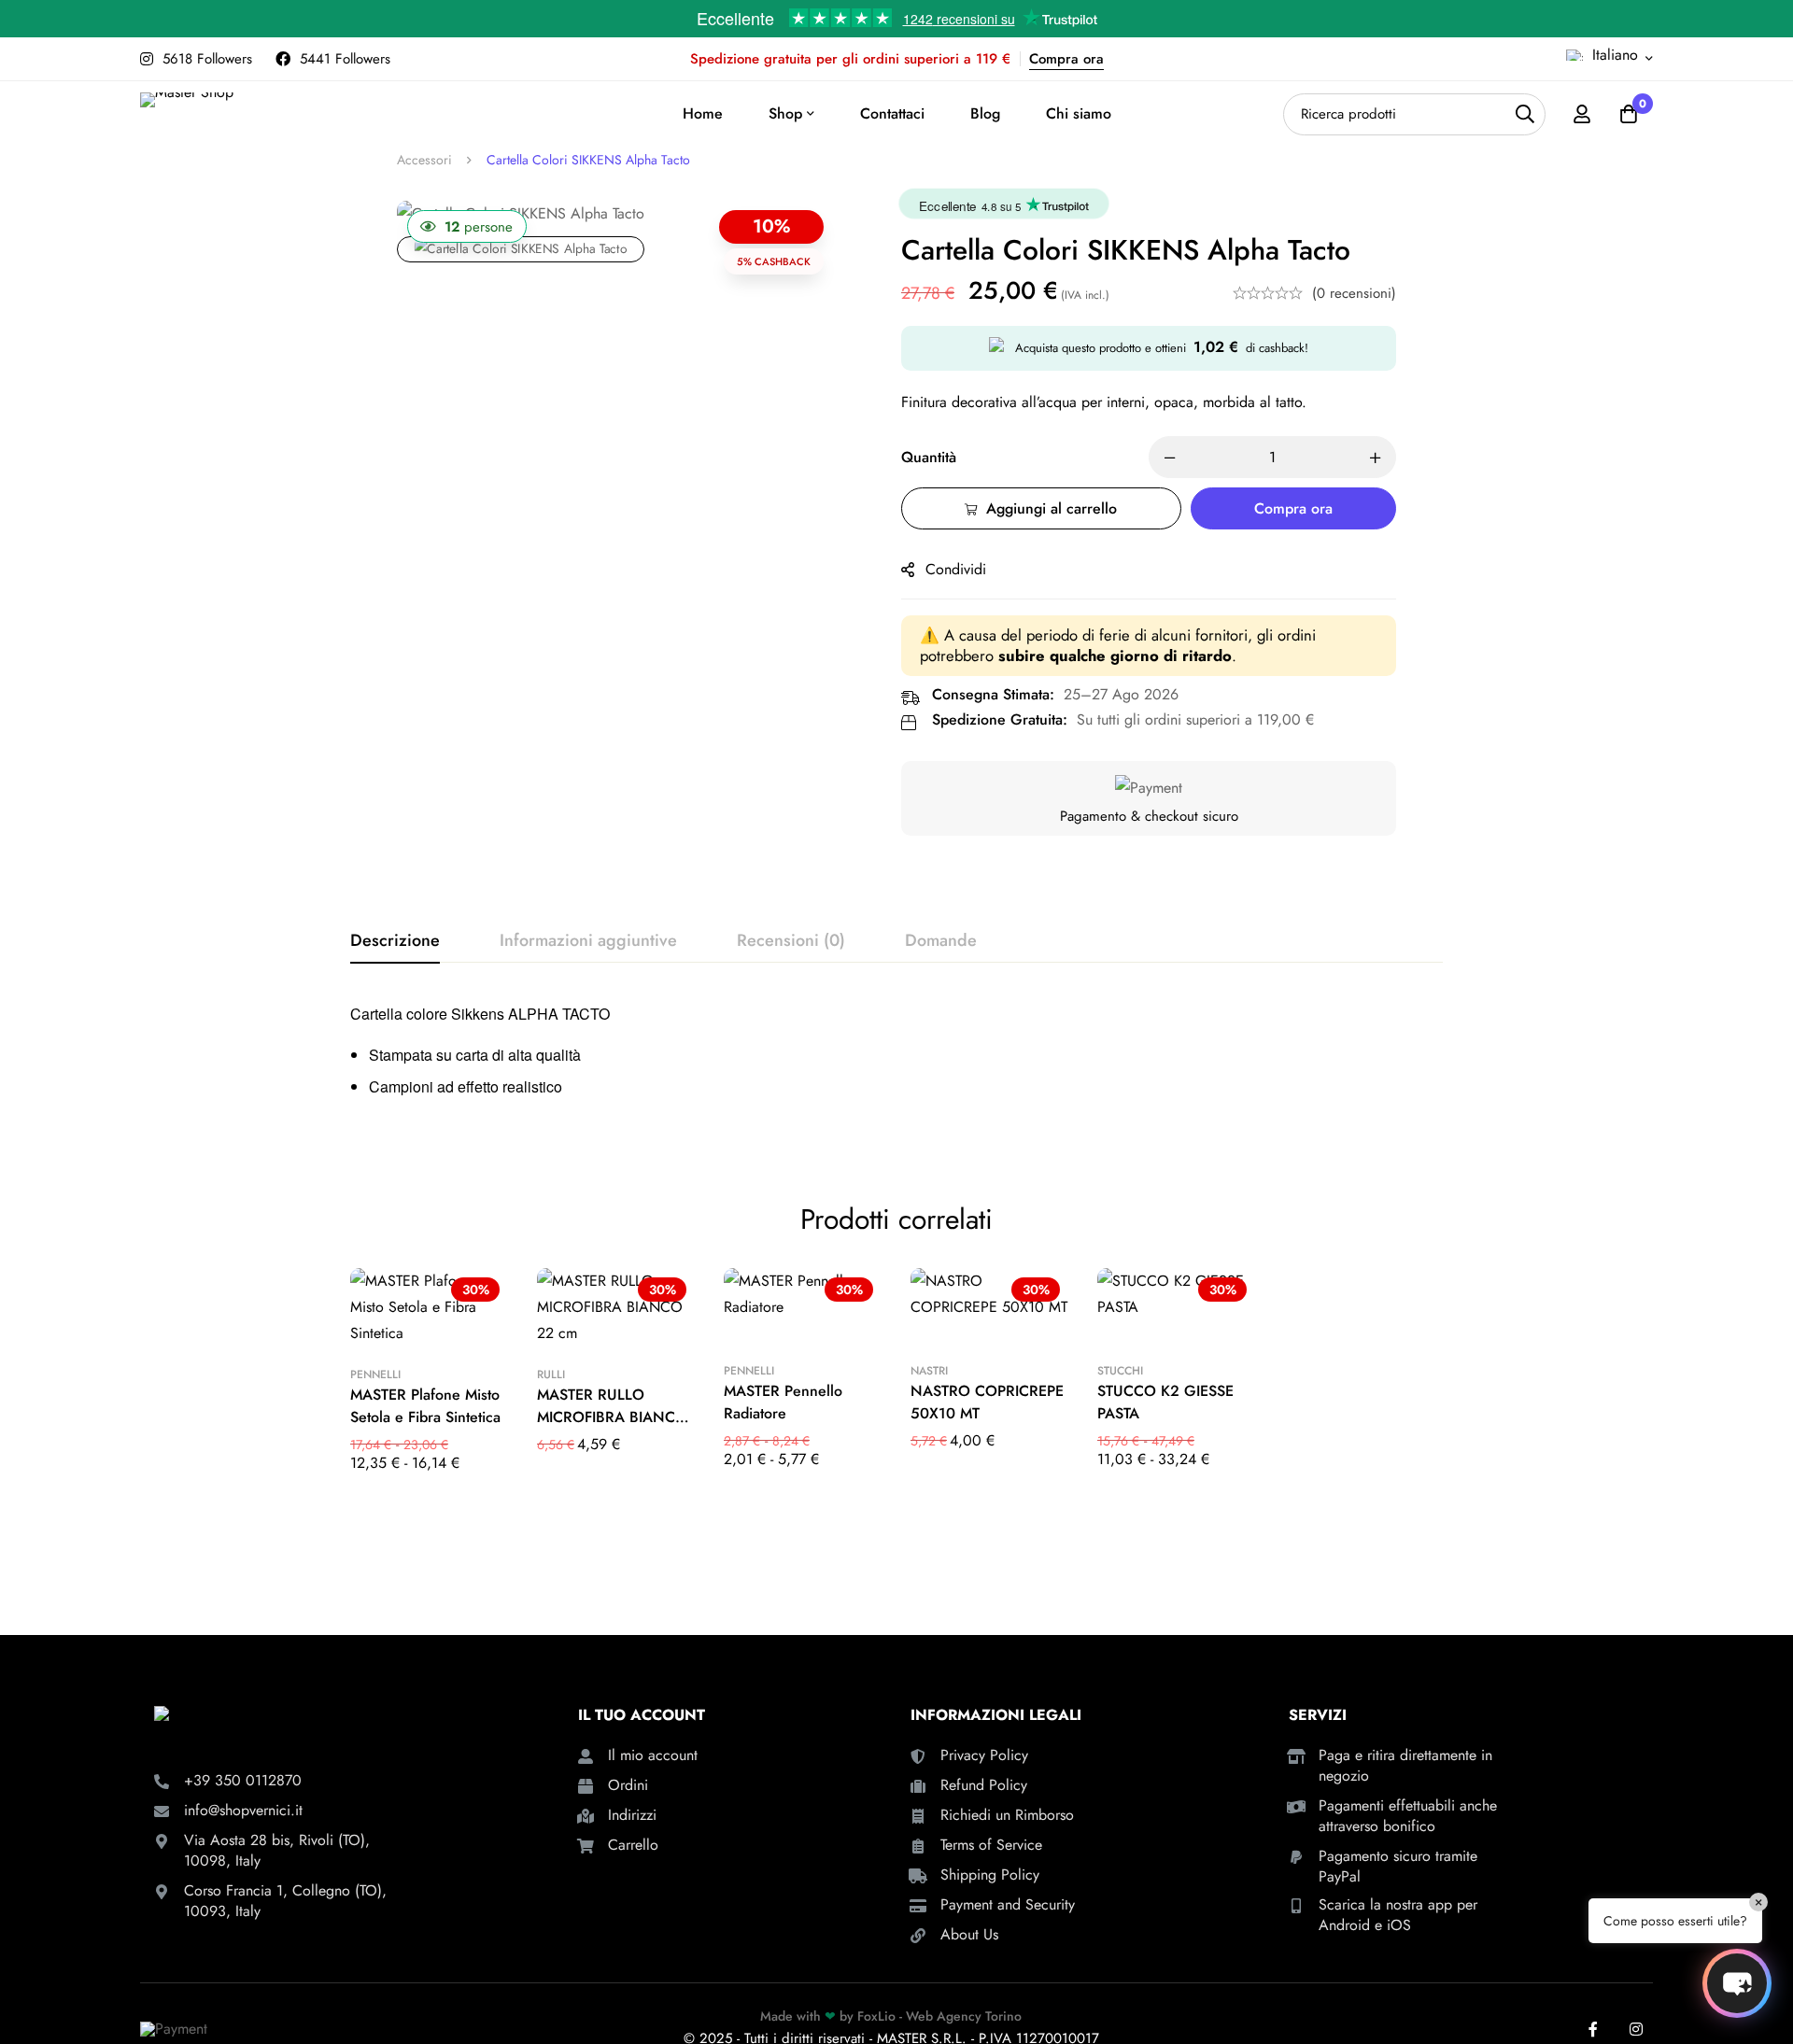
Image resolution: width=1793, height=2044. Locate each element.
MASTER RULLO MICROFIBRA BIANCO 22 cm (612, 1417)
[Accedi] (1582, 114)
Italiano (1615, 55)
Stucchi (1120, 1371)
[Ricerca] (1525, 114)
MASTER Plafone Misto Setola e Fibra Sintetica (425, 1406)
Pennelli (375, 1374)
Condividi (956, 569)
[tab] (395, 941)
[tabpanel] (896, 1058)
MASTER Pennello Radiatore (783, 1402)
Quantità (929, 457)
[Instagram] (1636, 2029)
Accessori (424, 160)
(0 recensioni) (1354, 293)
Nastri (929, 1371)
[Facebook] (1593, 2029)
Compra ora (1066, 59)
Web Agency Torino (964, 2016)
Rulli (551, 1374)
